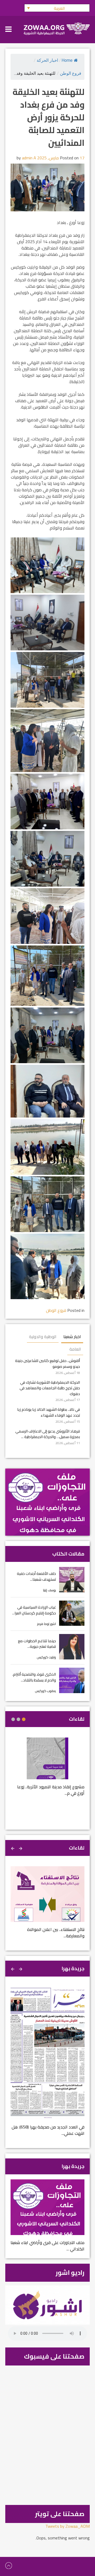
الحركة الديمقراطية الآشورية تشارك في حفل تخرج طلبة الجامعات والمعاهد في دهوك (50, 1388)
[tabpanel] (47, 1770)
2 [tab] (18, 1719)
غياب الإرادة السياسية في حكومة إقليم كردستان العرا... (34, 1610)
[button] (57, 8)
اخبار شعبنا (72, 1337)
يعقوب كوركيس (46, 1691)
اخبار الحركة (47, 60)
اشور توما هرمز (47, 1624)
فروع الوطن (71, 73)
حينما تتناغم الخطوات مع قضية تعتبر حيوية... (37, 1644)
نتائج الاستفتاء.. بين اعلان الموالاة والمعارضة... (56, 1933)
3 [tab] (13, 1719)
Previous (21, 1848)
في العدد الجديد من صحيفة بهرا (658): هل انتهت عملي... (48, 2130)
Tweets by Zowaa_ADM (68, 2526)
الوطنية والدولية (43, 1337)
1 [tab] (24, 1719)
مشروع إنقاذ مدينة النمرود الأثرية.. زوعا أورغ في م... (51, 1790)
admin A (29, 158)
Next (13, 1848)
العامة (75, 1349)
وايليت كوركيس (46, 1657)
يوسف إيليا (49, 1590)
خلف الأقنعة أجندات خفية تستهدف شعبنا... (36, 1576)
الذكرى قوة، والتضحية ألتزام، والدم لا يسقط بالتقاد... (34, 1677)
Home (67, 60)
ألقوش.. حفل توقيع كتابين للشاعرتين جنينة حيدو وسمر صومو (47, 1363)
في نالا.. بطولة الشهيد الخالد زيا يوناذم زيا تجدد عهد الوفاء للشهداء (49, 1412)
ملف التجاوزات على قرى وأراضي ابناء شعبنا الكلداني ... (47, 2246)
